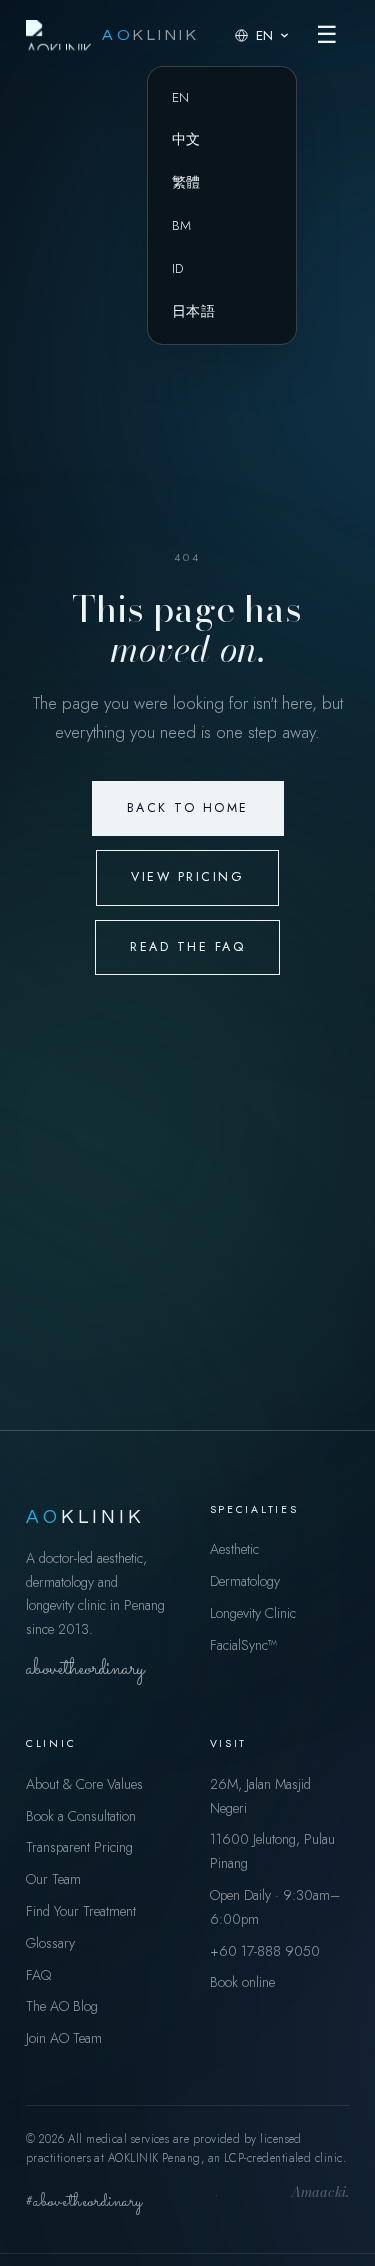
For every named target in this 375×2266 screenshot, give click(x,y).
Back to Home (188, 808)
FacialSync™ (243, 1645)
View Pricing (187, 877)
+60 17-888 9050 (265, 1951)
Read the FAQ (187, 947)
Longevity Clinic (253, 1613)
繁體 (186, 182)
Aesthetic (234, 1549)
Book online (242, 1982)
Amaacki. (320, 2194)
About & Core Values (84, 1784)
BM (182, 225)
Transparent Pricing (79, 1847)
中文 (186, 139)
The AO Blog (62, 2006)
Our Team (53, 1879)
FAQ (38, 1975)
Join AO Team (64, 2038)
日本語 (193, 311)
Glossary (50, 1943)
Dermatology (245, 1581)
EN (181, 97)
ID (178, 268)
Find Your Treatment (81, 1911)
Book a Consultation (81, 1816)
